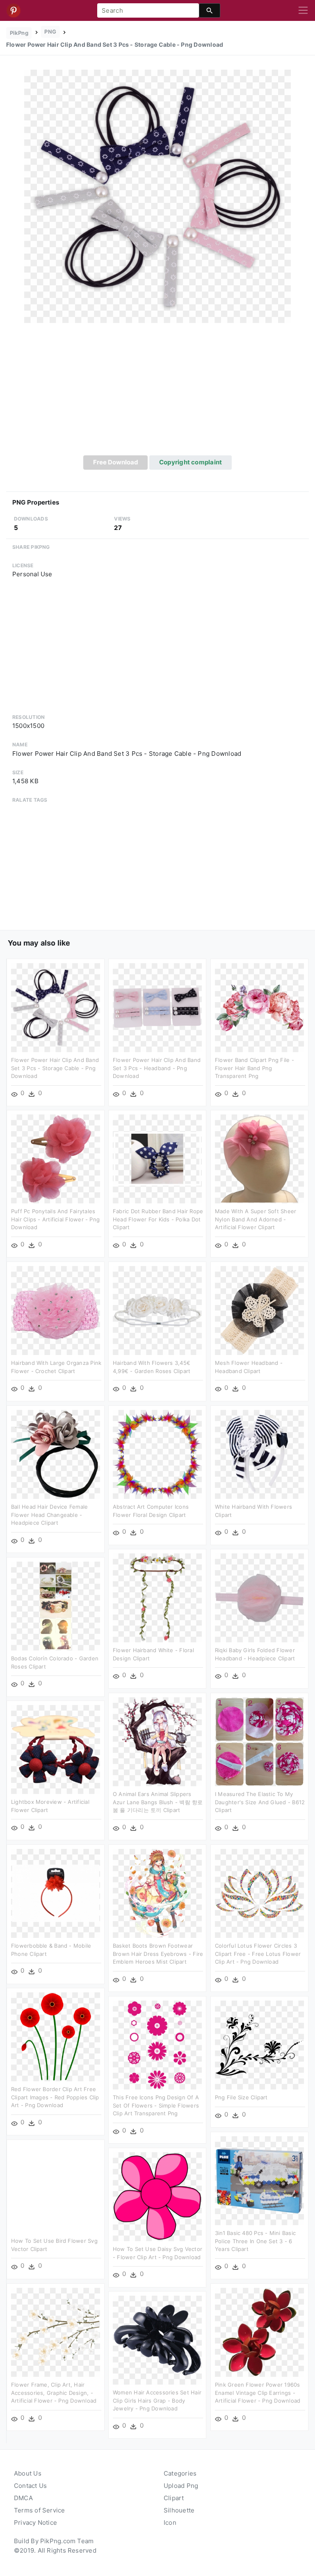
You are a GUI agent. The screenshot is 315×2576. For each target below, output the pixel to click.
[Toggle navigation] (303, 11)
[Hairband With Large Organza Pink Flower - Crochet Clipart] (56, 1310)
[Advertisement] (157, 394)
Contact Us (30, 2486)
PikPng (19, 33)
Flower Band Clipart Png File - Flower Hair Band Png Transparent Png (255, 1068)
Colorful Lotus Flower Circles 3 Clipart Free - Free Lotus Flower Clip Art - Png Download (258, 1954)
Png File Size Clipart (241, 2097)
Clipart (174, 2498)
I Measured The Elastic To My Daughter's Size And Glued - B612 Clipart (260, 1802)
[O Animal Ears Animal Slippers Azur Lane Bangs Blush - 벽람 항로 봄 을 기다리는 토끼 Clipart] (157, 1741)
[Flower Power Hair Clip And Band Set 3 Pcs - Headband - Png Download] (157, 1007)
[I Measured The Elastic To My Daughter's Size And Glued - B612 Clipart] (259, 1741)
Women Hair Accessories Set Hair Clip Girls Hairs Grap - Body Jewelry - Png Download (157, 2400)
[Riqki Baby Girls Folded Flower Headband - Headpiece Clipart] (259, 1597)
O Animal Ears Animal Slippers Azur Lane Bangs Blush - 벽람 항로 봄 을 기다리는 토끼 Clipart (158, 1802)
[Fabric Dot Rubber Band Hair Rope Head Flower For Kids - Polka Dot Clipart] (157, 1158)
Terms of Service (40, 2510)
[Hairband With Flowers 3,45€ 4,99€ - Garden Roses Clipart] (157, 1310)
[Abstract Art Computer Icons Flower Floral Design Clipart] (157, 1454)
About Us (28, 2473)
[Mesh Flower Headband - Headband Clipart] (259, 1310)
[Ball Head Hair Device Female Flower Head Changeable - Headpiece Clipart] (56, 1454)
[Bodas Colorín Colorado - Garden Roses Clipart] (56, 1606)
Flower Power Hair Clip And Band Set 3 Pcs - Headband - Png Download (157, 1068)
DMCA (23, 2498)
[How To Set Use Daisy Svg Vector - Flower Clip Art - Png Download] (157, 2196)
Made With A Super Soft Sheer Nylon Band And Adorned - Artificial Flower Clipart (256, 1219)
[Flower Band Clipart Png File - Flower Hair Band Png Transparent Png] (259, 1007)
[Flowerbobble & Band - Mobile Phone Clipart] (56, 1893)
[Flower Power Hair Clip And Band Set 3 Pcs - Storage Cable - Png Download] (157, 196)
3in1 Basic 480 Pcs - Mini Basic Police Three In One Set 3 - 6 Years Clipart (255, 2241)
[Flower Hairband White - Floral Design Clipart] (157, 1597)
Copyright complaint (191, 462)
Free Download (116, 462)
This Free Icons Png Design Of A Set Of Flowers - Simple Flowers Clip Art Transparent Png (156, 2105)
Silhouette (179, 2510)
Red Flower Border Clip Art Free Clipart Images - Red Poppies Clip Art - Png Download (55, 2097)
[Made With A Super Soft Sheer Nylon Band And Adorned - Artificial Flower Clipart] (259, 1158)
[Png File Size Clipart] (259, 2045)
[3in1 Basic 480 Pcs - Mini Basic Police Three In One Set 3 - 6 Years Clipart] (259, 2180)
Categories (180, 2473)
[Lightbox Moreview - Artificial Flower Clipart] (56, 1749)
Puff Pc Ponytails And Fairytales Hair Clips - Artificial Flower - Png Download (55, 1219)
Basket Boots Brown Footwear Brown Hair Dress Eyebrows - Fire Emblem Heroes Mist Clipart (158, 1954)
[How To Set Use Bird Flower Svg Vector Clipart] (56, 2188)
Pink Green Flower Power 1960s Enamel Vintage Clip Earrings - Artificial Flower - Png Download (258, 2393)
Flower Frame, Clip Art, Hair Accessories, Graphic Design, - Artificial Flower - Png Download (54, 2393)
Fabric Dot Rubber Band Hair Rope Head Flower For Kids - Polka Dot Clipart (158, 1219)
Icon (170, 2523)
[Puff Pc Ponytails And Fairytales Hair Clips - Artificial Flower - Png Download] (56, 1158)
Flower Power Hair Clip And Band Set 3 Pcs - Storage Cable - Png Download (55, 1068)
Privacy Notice (35, 2523)
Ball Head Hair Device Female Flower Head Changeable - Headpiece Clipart (49, 1515)
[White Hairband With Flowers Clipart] (259, 1454)
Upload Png (181, 2486)
